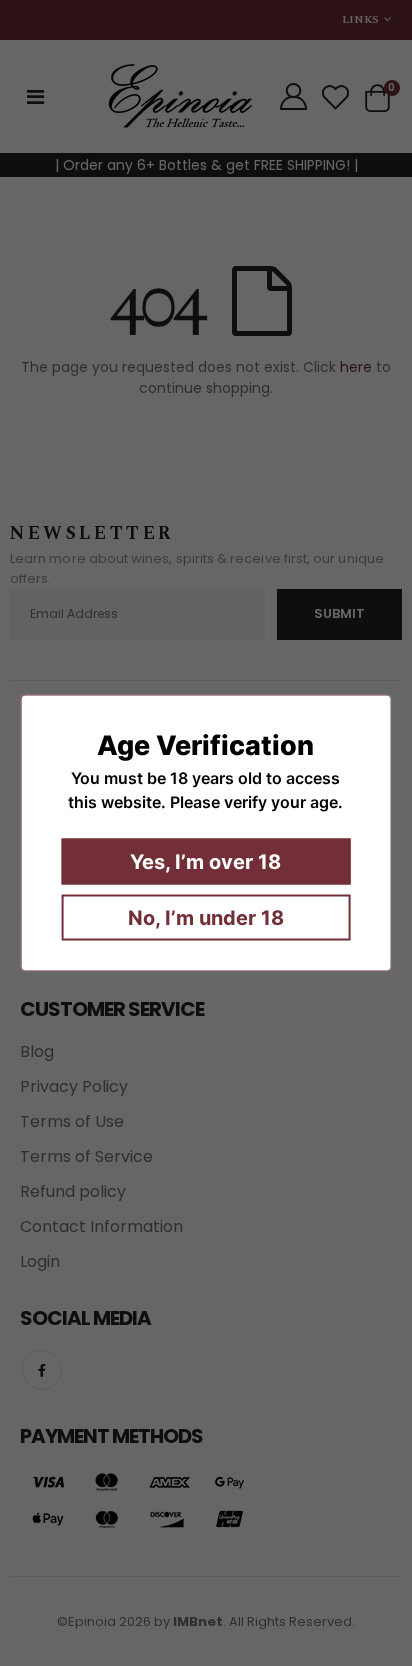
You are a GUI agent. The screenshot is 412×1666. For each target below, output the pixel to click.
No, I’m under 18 (206, 918)
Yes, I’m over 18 (205, 862)
